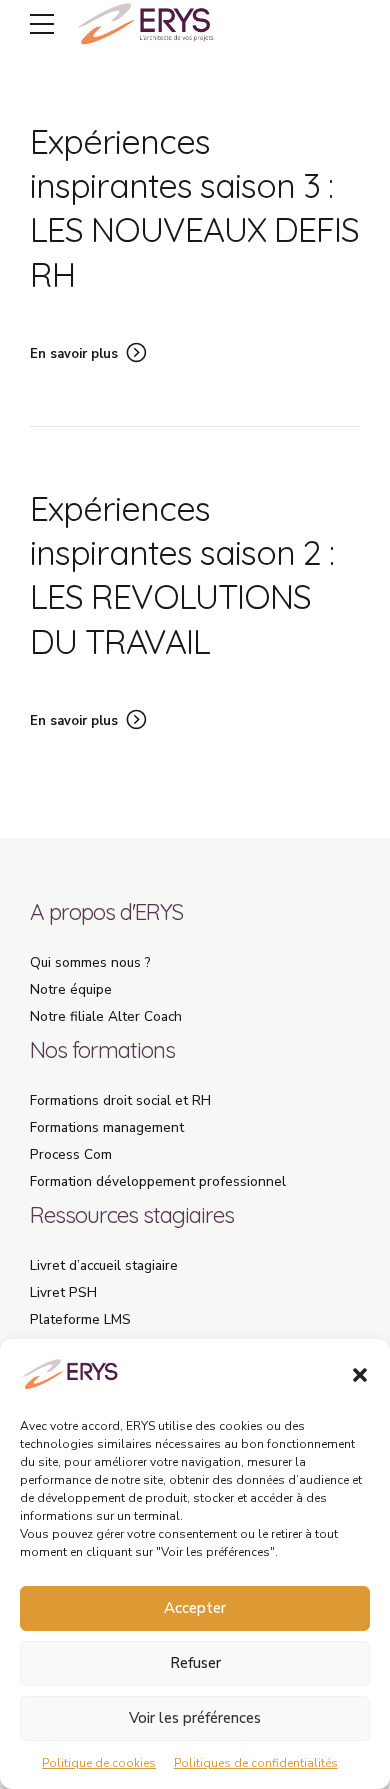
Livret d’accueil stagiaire (104, 1265)
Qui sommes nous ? (90, 962)
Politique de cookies (99, 1763)
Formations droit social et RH (120, 1100)
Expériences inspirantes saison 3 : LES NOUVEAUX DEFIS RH (194, 208)
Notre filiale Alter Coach (106, 1016)
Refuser (195, 1663)
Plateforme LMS (80, 1319)
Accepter (195, 1608)
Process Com (71, 1154)
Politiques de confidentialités (256, 1763)
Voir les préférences (195, 1718)
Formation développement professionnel (158, 1181)
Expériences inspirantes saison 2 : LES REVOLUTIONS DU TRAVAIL (182, 575)
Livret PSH (63, 1292)
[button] (360, 1375)
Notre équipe (71, 989)
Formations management (107, 1127)
